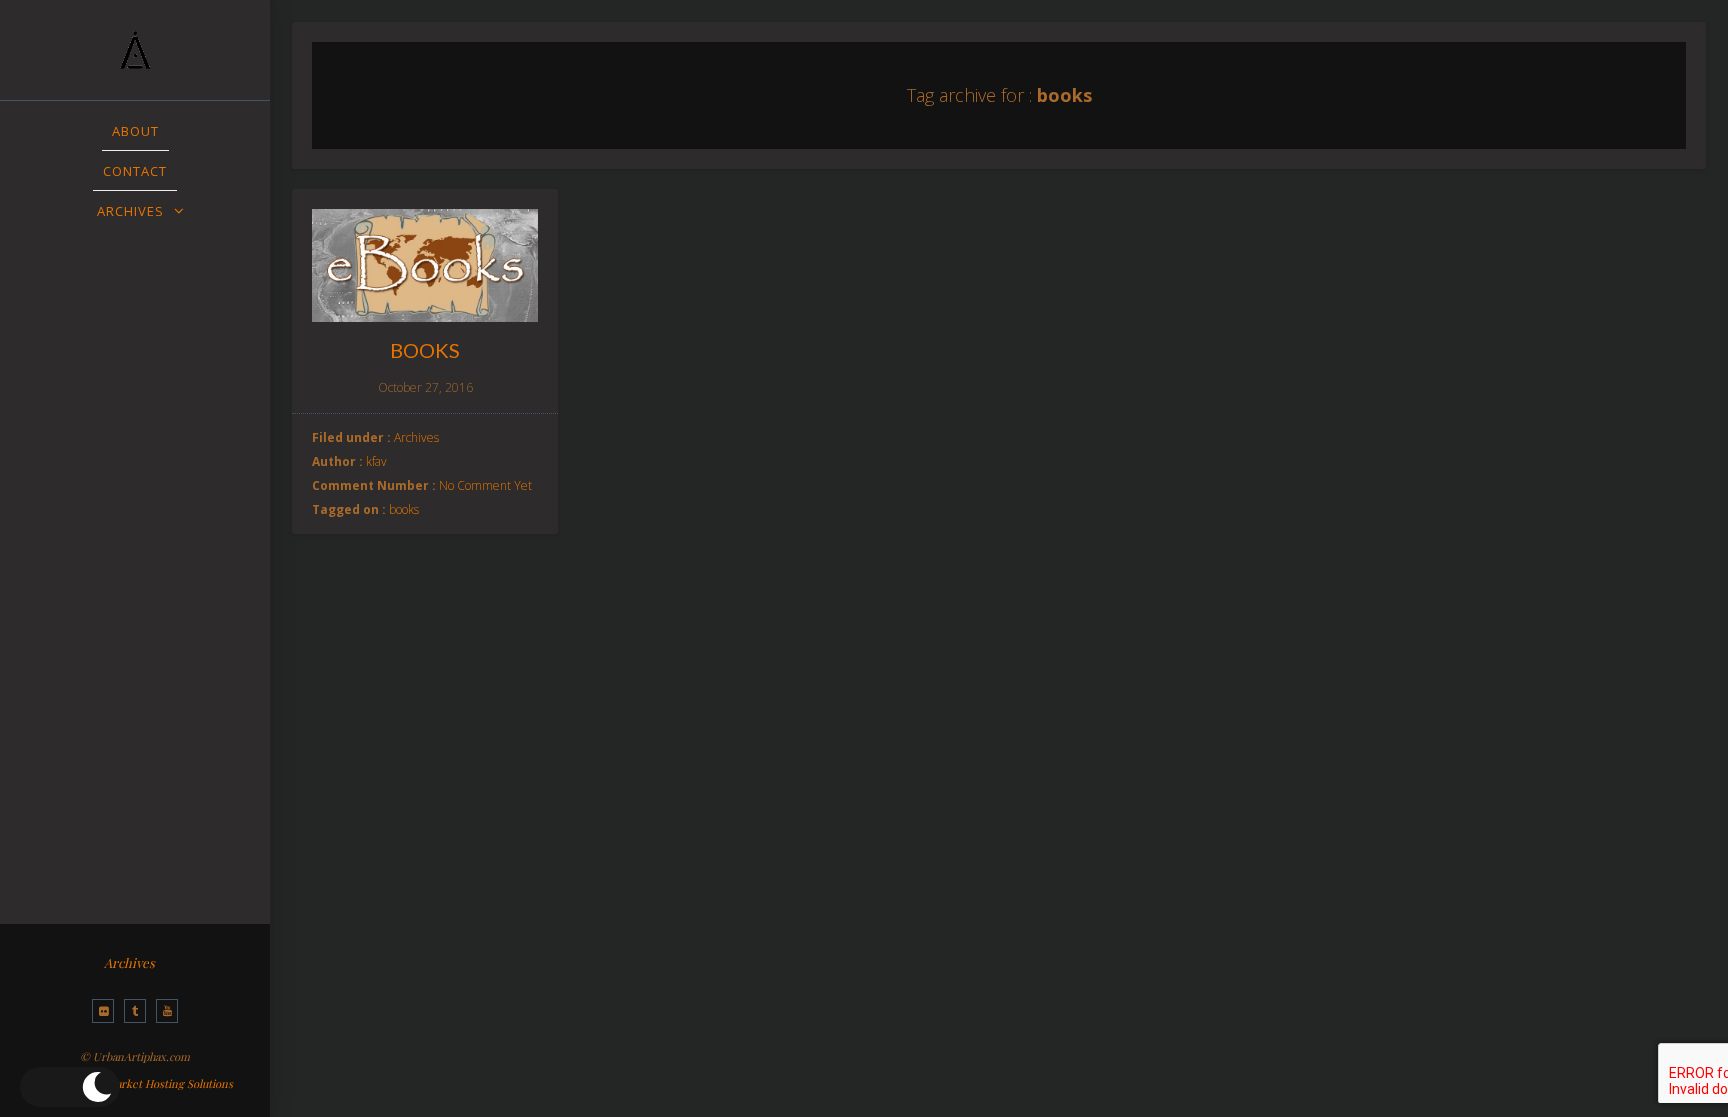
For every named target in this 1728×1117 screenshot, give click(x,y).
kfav (376, 461)
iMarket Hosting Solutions (168, 1083)
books (404, 509)
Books (425, 350)
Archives (129, 962)
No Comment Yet (485, 485)
